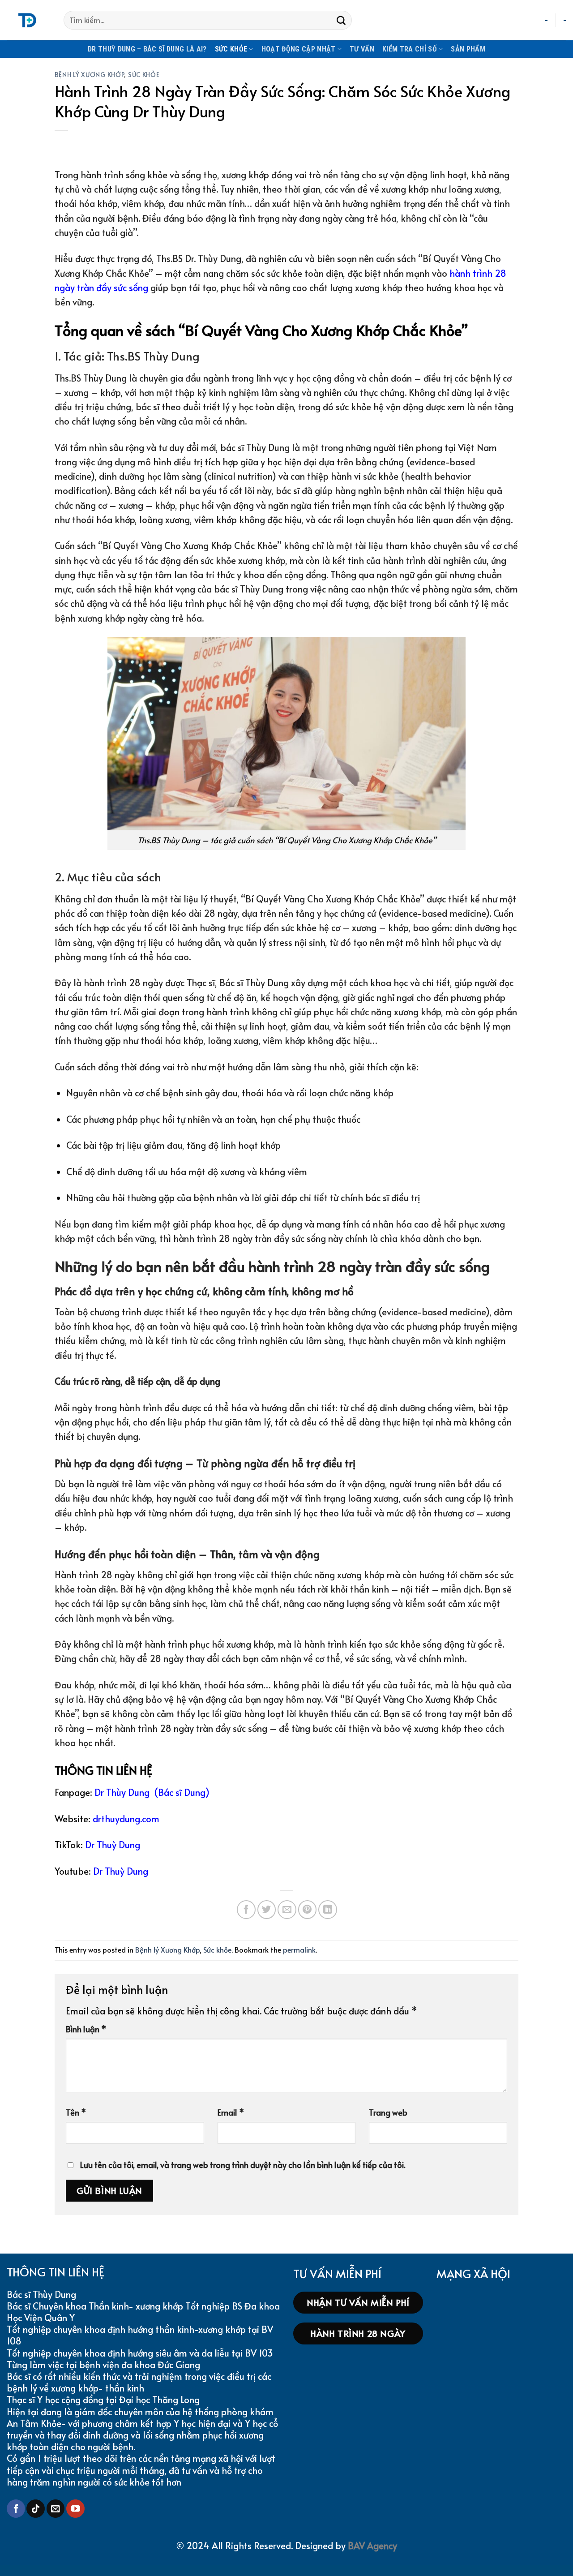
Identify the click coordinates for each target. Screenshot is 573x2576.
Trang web (388, 2112)
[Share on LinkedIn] (328, 1910)
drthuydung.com (126, 1819)
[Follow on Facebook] (16, 2509)
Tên (76, 2112)
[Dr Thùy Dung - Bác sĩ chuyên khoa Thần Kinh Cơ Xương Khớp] (28, 20)
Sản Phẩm (468, 49)
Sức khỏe (231, 49)
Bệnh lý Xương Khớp (90, 74)
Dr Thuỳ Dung (113, 1845)
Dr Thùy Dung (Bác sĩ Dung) (152, 1792)
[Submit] (341, 20)
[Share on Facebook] (246, 1910)
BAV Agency (372, 2546)
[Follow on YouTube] (75, 2509)
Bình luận (86, 2029)
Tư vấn (362, 49)
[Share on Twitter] (267, 1910)
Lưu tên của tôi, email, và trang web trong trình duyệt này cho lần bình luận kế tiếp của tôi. (243, 2165)
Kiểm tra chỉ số (410, 49)
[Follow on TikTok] (36, 2509)
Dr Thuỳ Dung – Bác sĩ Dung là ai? (147, 49)
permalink (299, 1950)
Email (231, 2112)
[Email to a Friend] (287, 1910)
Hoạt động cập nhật (299, 49)
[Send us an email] (56, 2509)
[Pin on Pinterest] (308, 1910)
